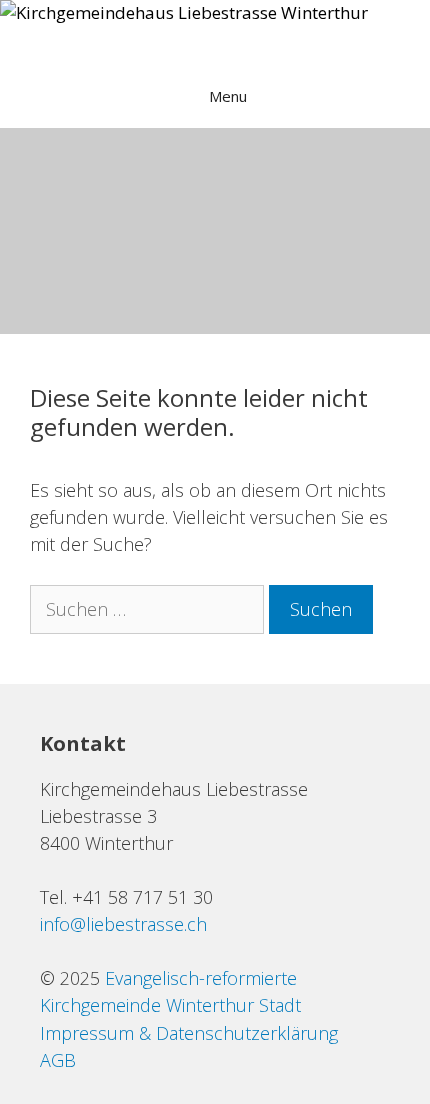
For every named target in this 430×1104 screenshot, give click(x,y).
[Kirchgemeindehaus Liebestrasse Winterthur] (184, 13)
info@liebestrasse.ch (123, 924)
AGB (58, 1060)
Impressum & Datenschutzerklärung (189, 1033)
